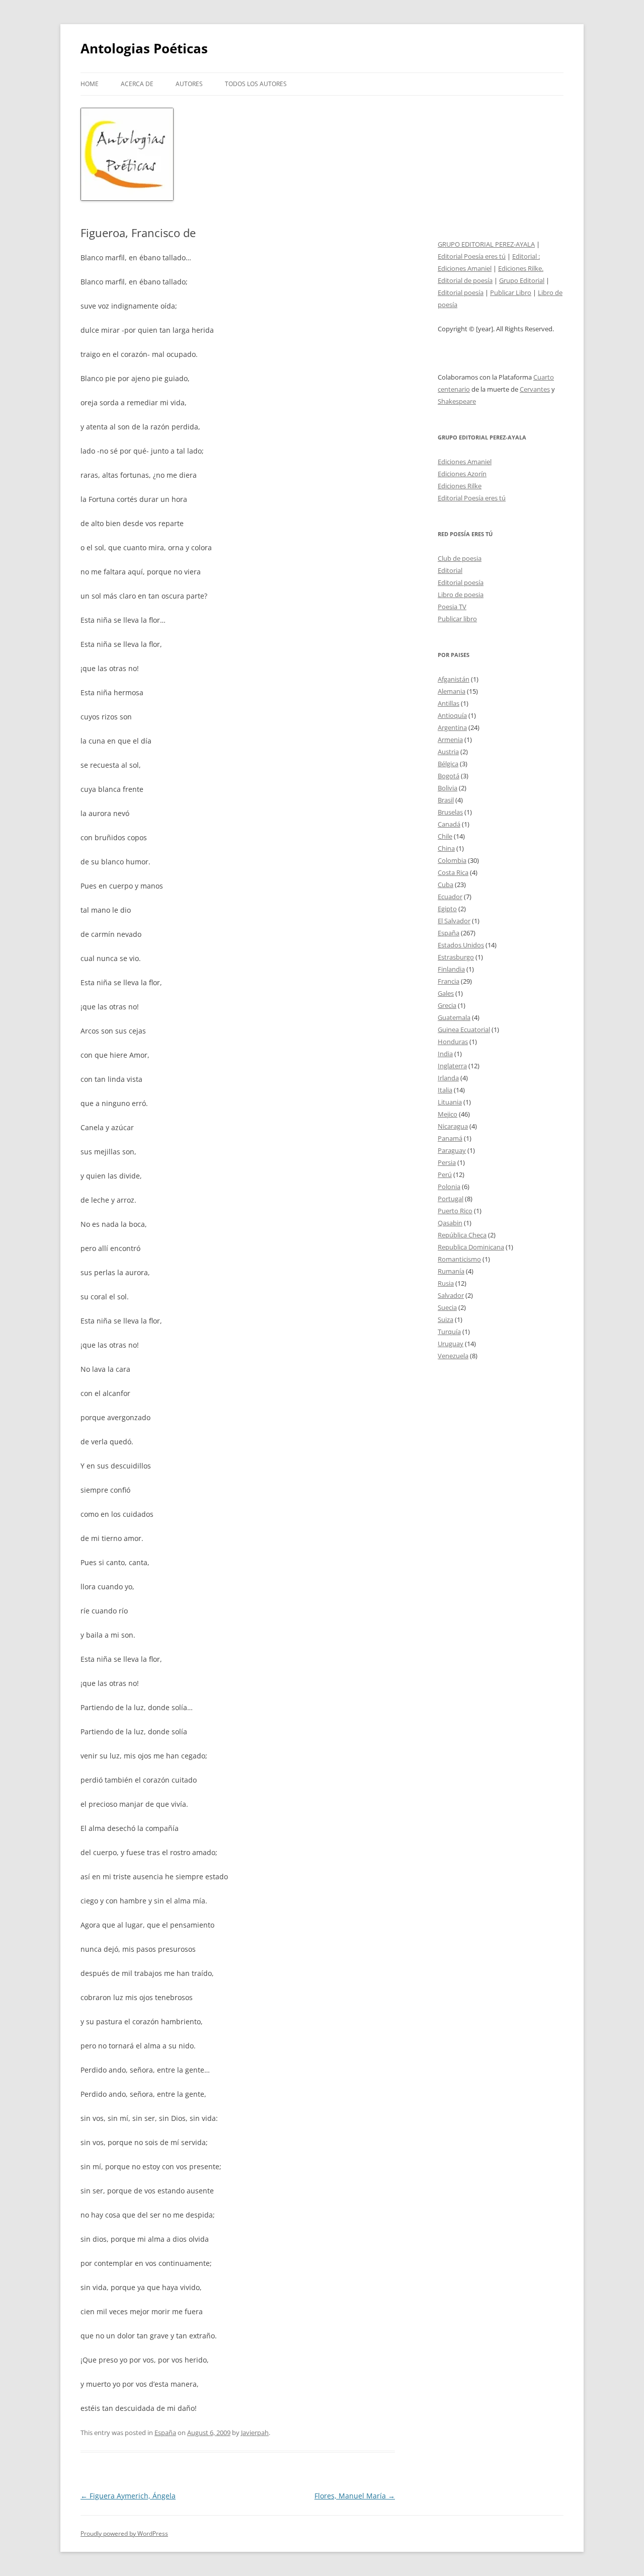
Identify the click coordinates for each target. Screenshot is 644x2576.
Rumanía (451, 1271)
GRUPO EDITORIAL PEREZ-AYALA (486, 244)
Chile (445, 836)
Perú (445, 1174)
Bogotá (449, 776)
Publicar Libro (511, 292)
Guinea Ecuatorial (464, 1029)
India (445, 1054)
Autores (189, 84)
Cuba (446, 885)
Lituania (450, 1102)
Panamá (450, 1138)
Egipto (447, 909)
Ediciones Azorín (462, 474)
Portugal (451, 1199)
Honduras (453, 1042)
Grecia (447, 1005)
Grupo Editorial (522, 280)
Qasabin (450, 1223)
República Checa (462, 1235)
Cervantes (535, 389)
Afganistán (454, 679)
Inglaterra (452, 1066)
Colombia (452, 860)
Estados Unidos (461, 945)
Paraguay (452, 1150)
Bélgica (448, 764)
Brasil (446, 800)
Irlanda (448, 1078)
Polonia (449, 1187)
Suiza (446, 1319)
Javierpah (255, 2433)
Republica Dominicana (471, 1247)
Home (90, 84)
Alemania (452, 691)
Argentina (452, 727)
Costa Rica (453, 872)
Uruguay (451, 1344)
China (446, 848)
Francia (449, 981)
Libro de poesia (461, 595)
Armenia (450, 740)
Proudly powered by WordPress (124, 2533)
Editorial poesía (461, 292)
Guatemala (454, 1017)
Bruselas (450, 812)
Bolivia (448, 788)
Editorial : (526, 256)
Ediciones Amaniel (465, 268)
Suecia (447, 1307)
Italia (445, 1090)
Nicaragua (453, 1126)
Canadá (449, 824)
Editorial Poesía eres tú (472, 256)
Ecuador (450, 897)
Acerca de (137, 84)
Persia (447, 1162)
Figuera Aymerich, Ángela (128, 2496)
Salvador (451, 1295)
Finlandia (451, 969)
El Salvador (454, 921)
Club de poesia (460, 558)
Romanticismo (459, 1259)
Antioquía (452, 715)
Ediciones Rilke (460, 486)
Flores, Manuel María (355, 2496)
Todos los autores (256, 84)
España (165, 2433)
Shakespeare (457, 401)
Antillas (449, 703)
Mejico (448, 1114)
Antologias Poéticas (144, 48)
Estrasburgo (456, 957)
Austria (448, 752)
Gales (446, 993)
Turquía (449, 1332)
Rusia (446, 1283)
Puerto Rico (455, 1211)
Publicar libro (457, 619)
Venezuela (453, 1356)
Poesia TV (452, 607)
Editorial (450, 570)
